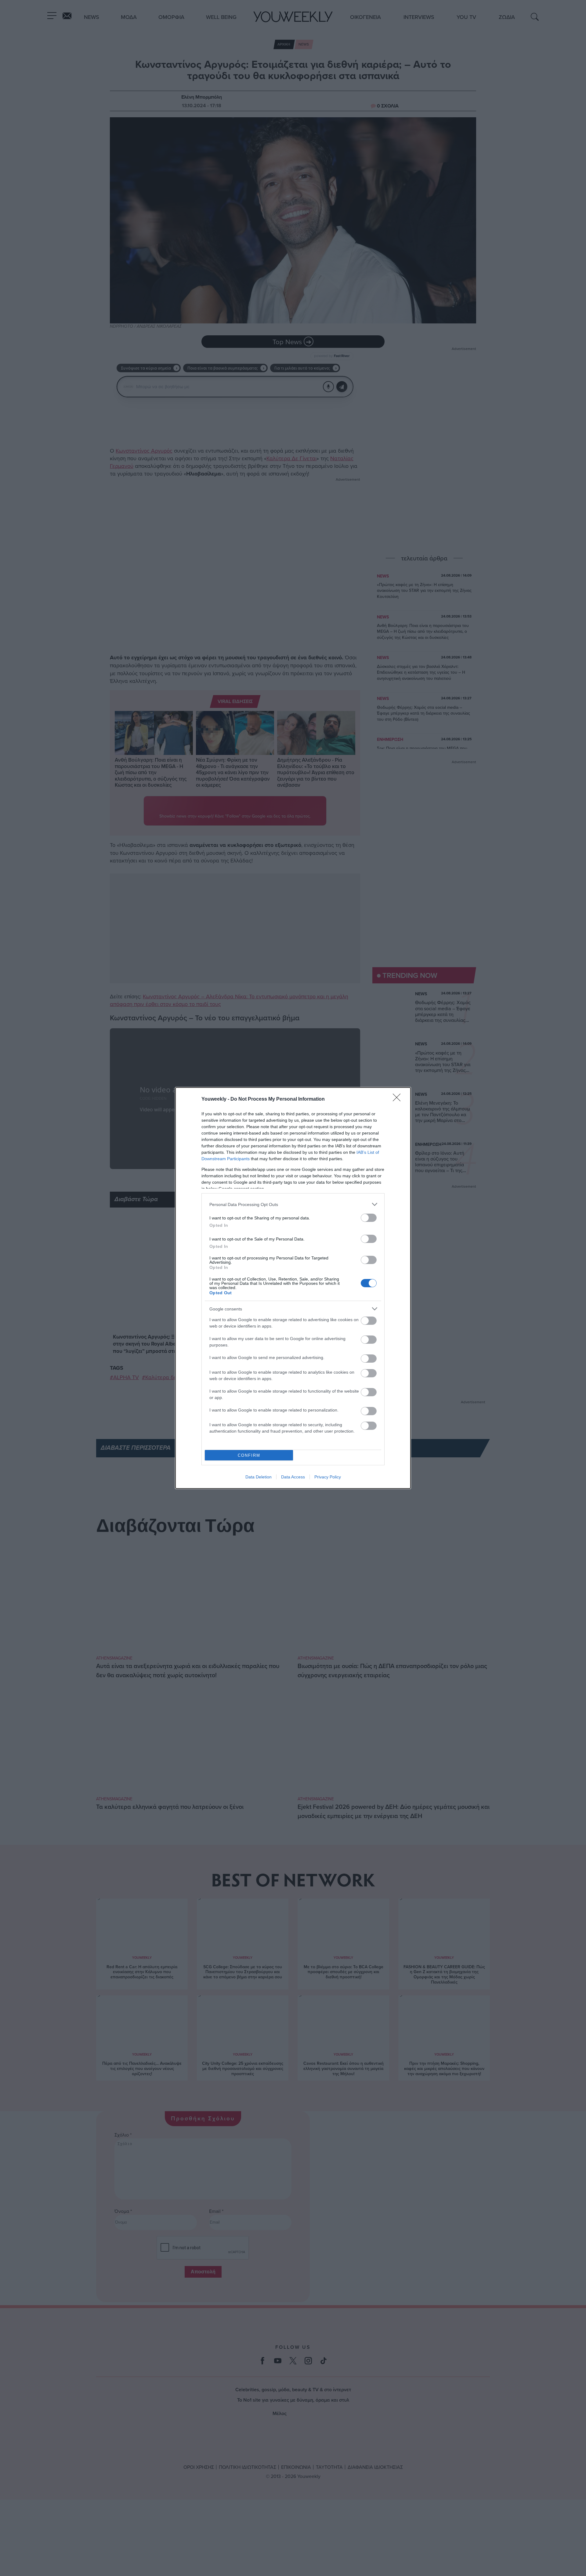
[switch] (369, 1218)
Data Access (293, 1477)
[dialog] (293, 1288)
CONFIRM (249, 1455)
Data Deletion (259, 1477)
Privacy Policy (328, 1477)
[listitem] (293, 1204)
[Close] (399, 1099)
